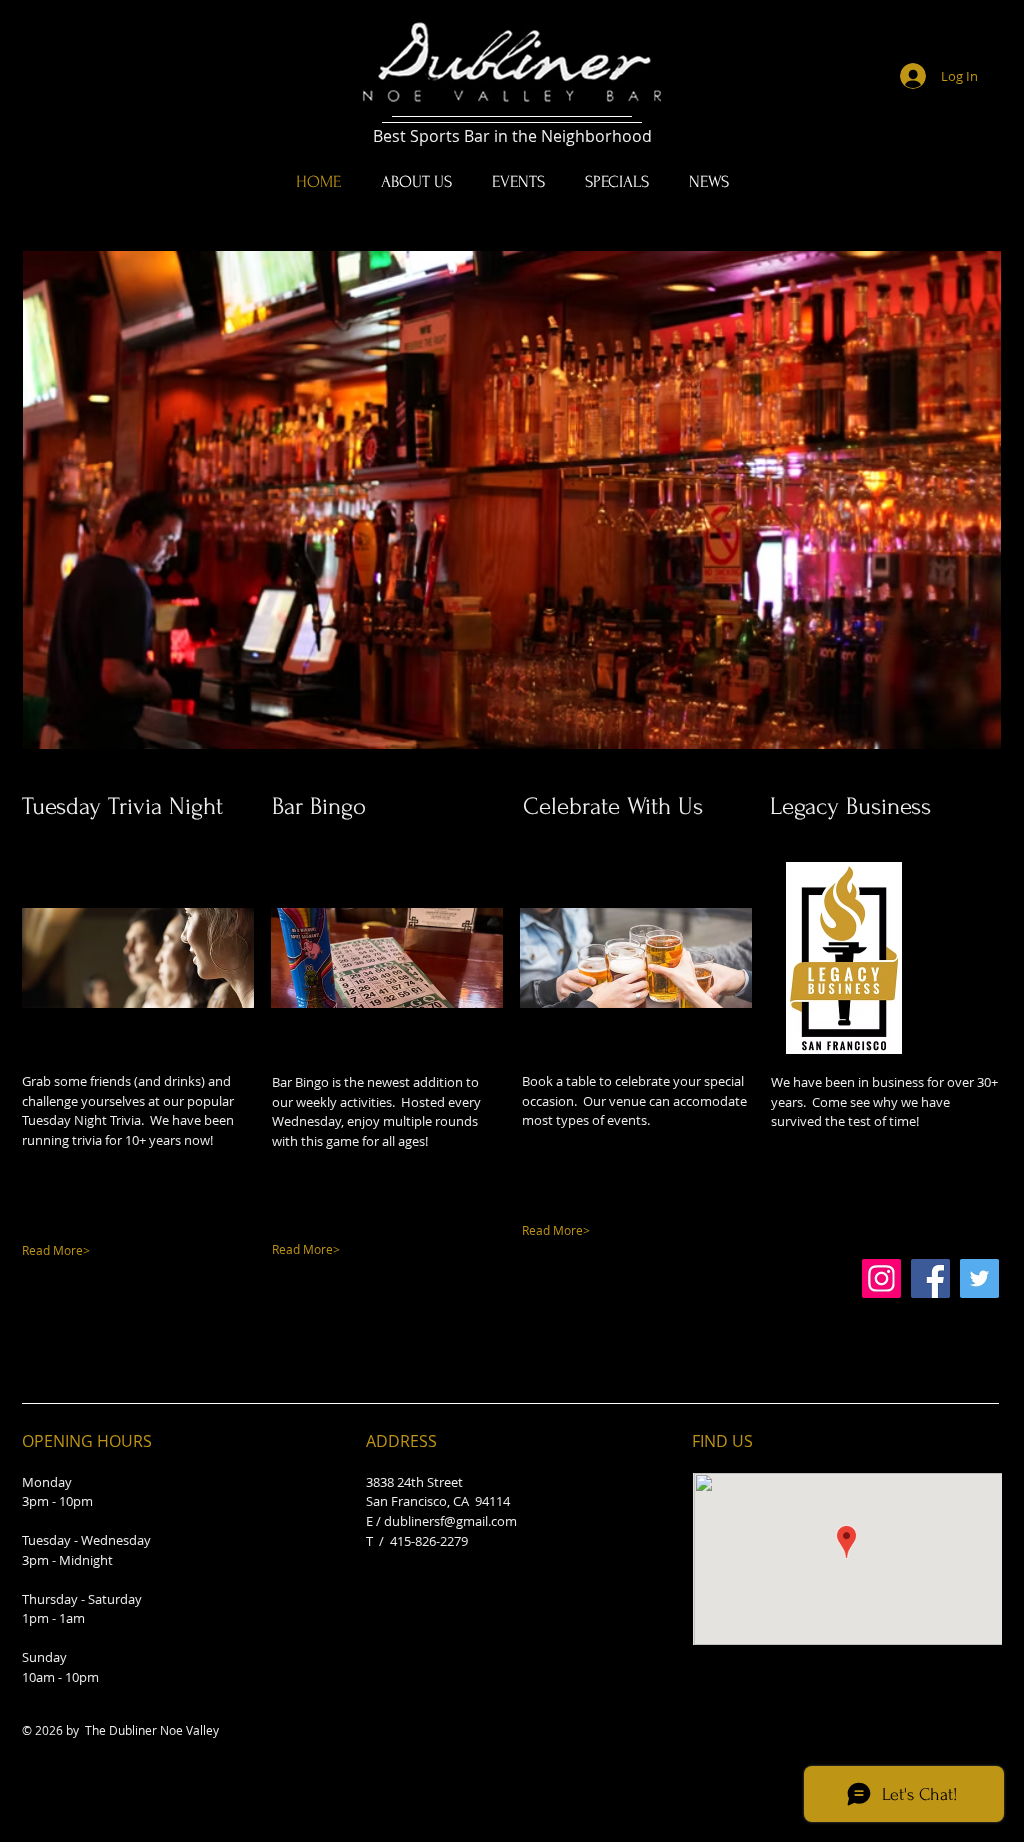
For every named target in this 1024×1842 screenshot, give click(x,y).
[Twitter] (979, 1278)
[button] (512, 500)
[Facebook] (930, 1278)
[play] (959, 731)
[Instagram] (881, 1278)
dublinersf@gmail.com (450, 1521)
